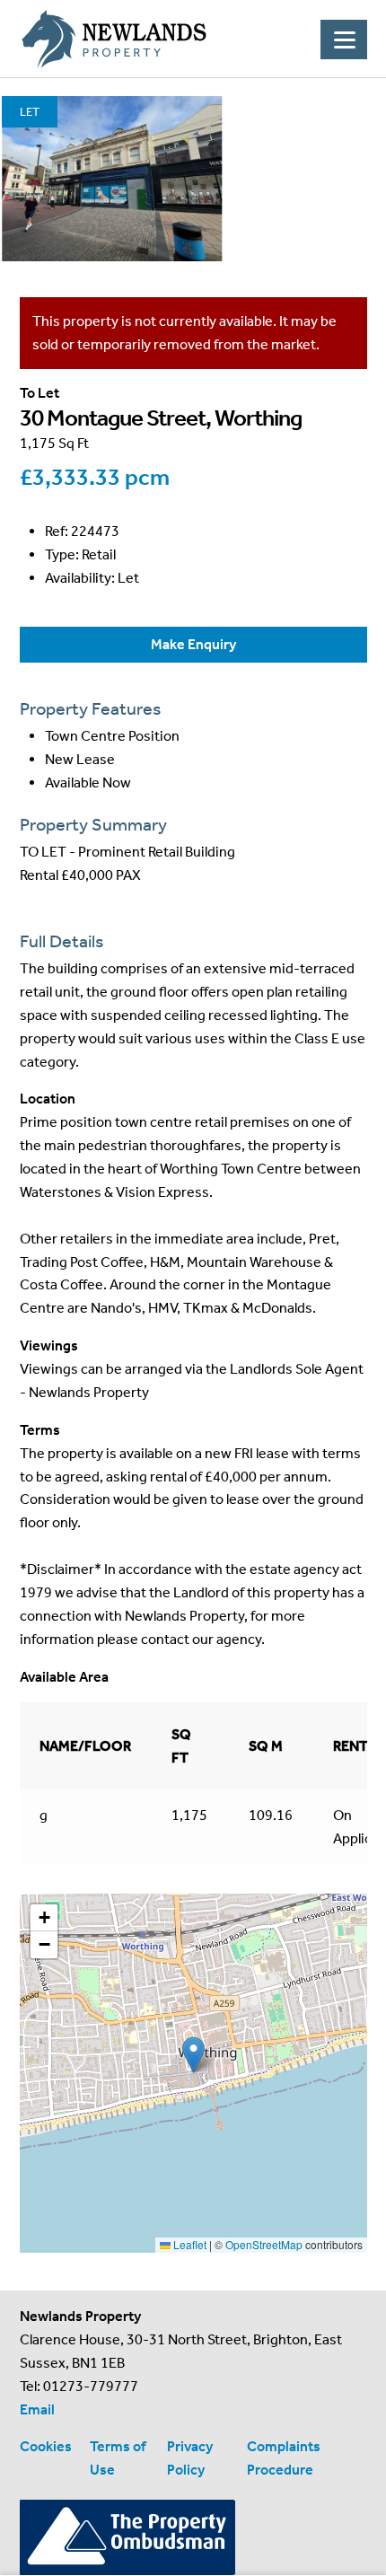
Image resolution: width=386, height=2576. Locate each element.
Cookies (46, 2446)
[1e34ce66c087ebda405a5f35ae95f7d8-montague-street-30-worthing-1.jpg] (112, 179)
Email (37, 2409)
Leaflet (189, 2244)
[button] (193, 2055)
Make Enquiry (193, 644)
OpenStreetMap (264, 2244)
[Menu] (344, 40)
